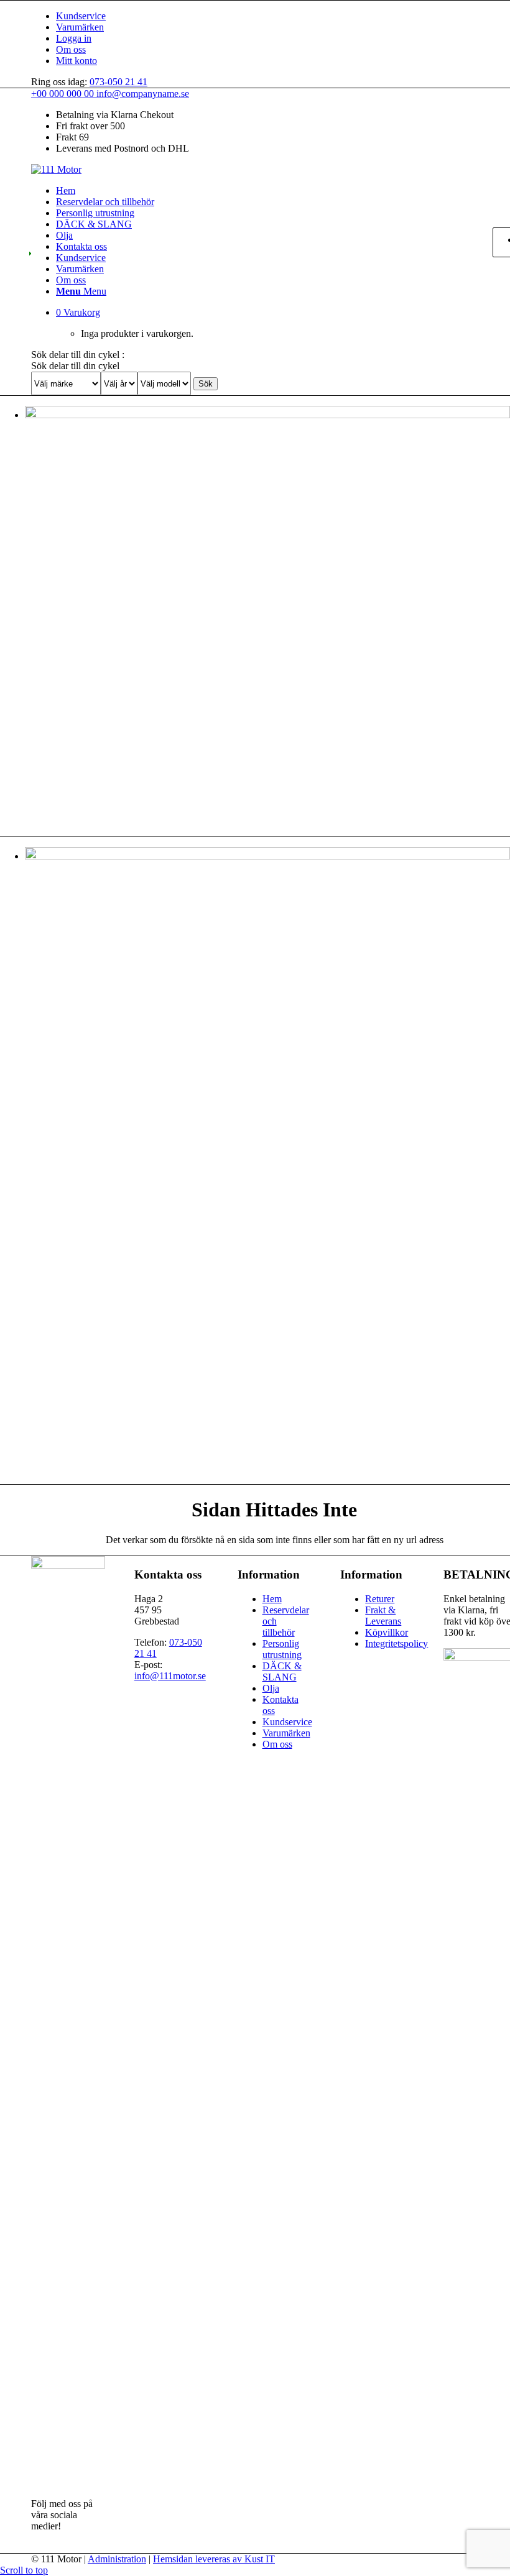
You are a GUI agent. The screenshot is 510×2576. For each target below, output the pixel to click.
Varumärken (80, 27)
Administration (117, 2559)
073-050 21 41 (118, 82)
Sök (206, 384)
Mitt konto (76, 61)
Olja (271, 1688)
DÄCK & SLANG (282, 1671)
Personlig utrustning (282, 1649)
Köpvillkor (387, 1632)
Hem (272, 1599)
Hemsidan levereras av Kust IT (214, 2559)
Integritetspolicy (396, 1643)
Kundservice (81, 16)
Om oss (71, 49)
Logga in (74, 38)
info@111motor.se (170, 1676)
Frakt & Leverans (383, 1616)
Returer (380, 1599)
